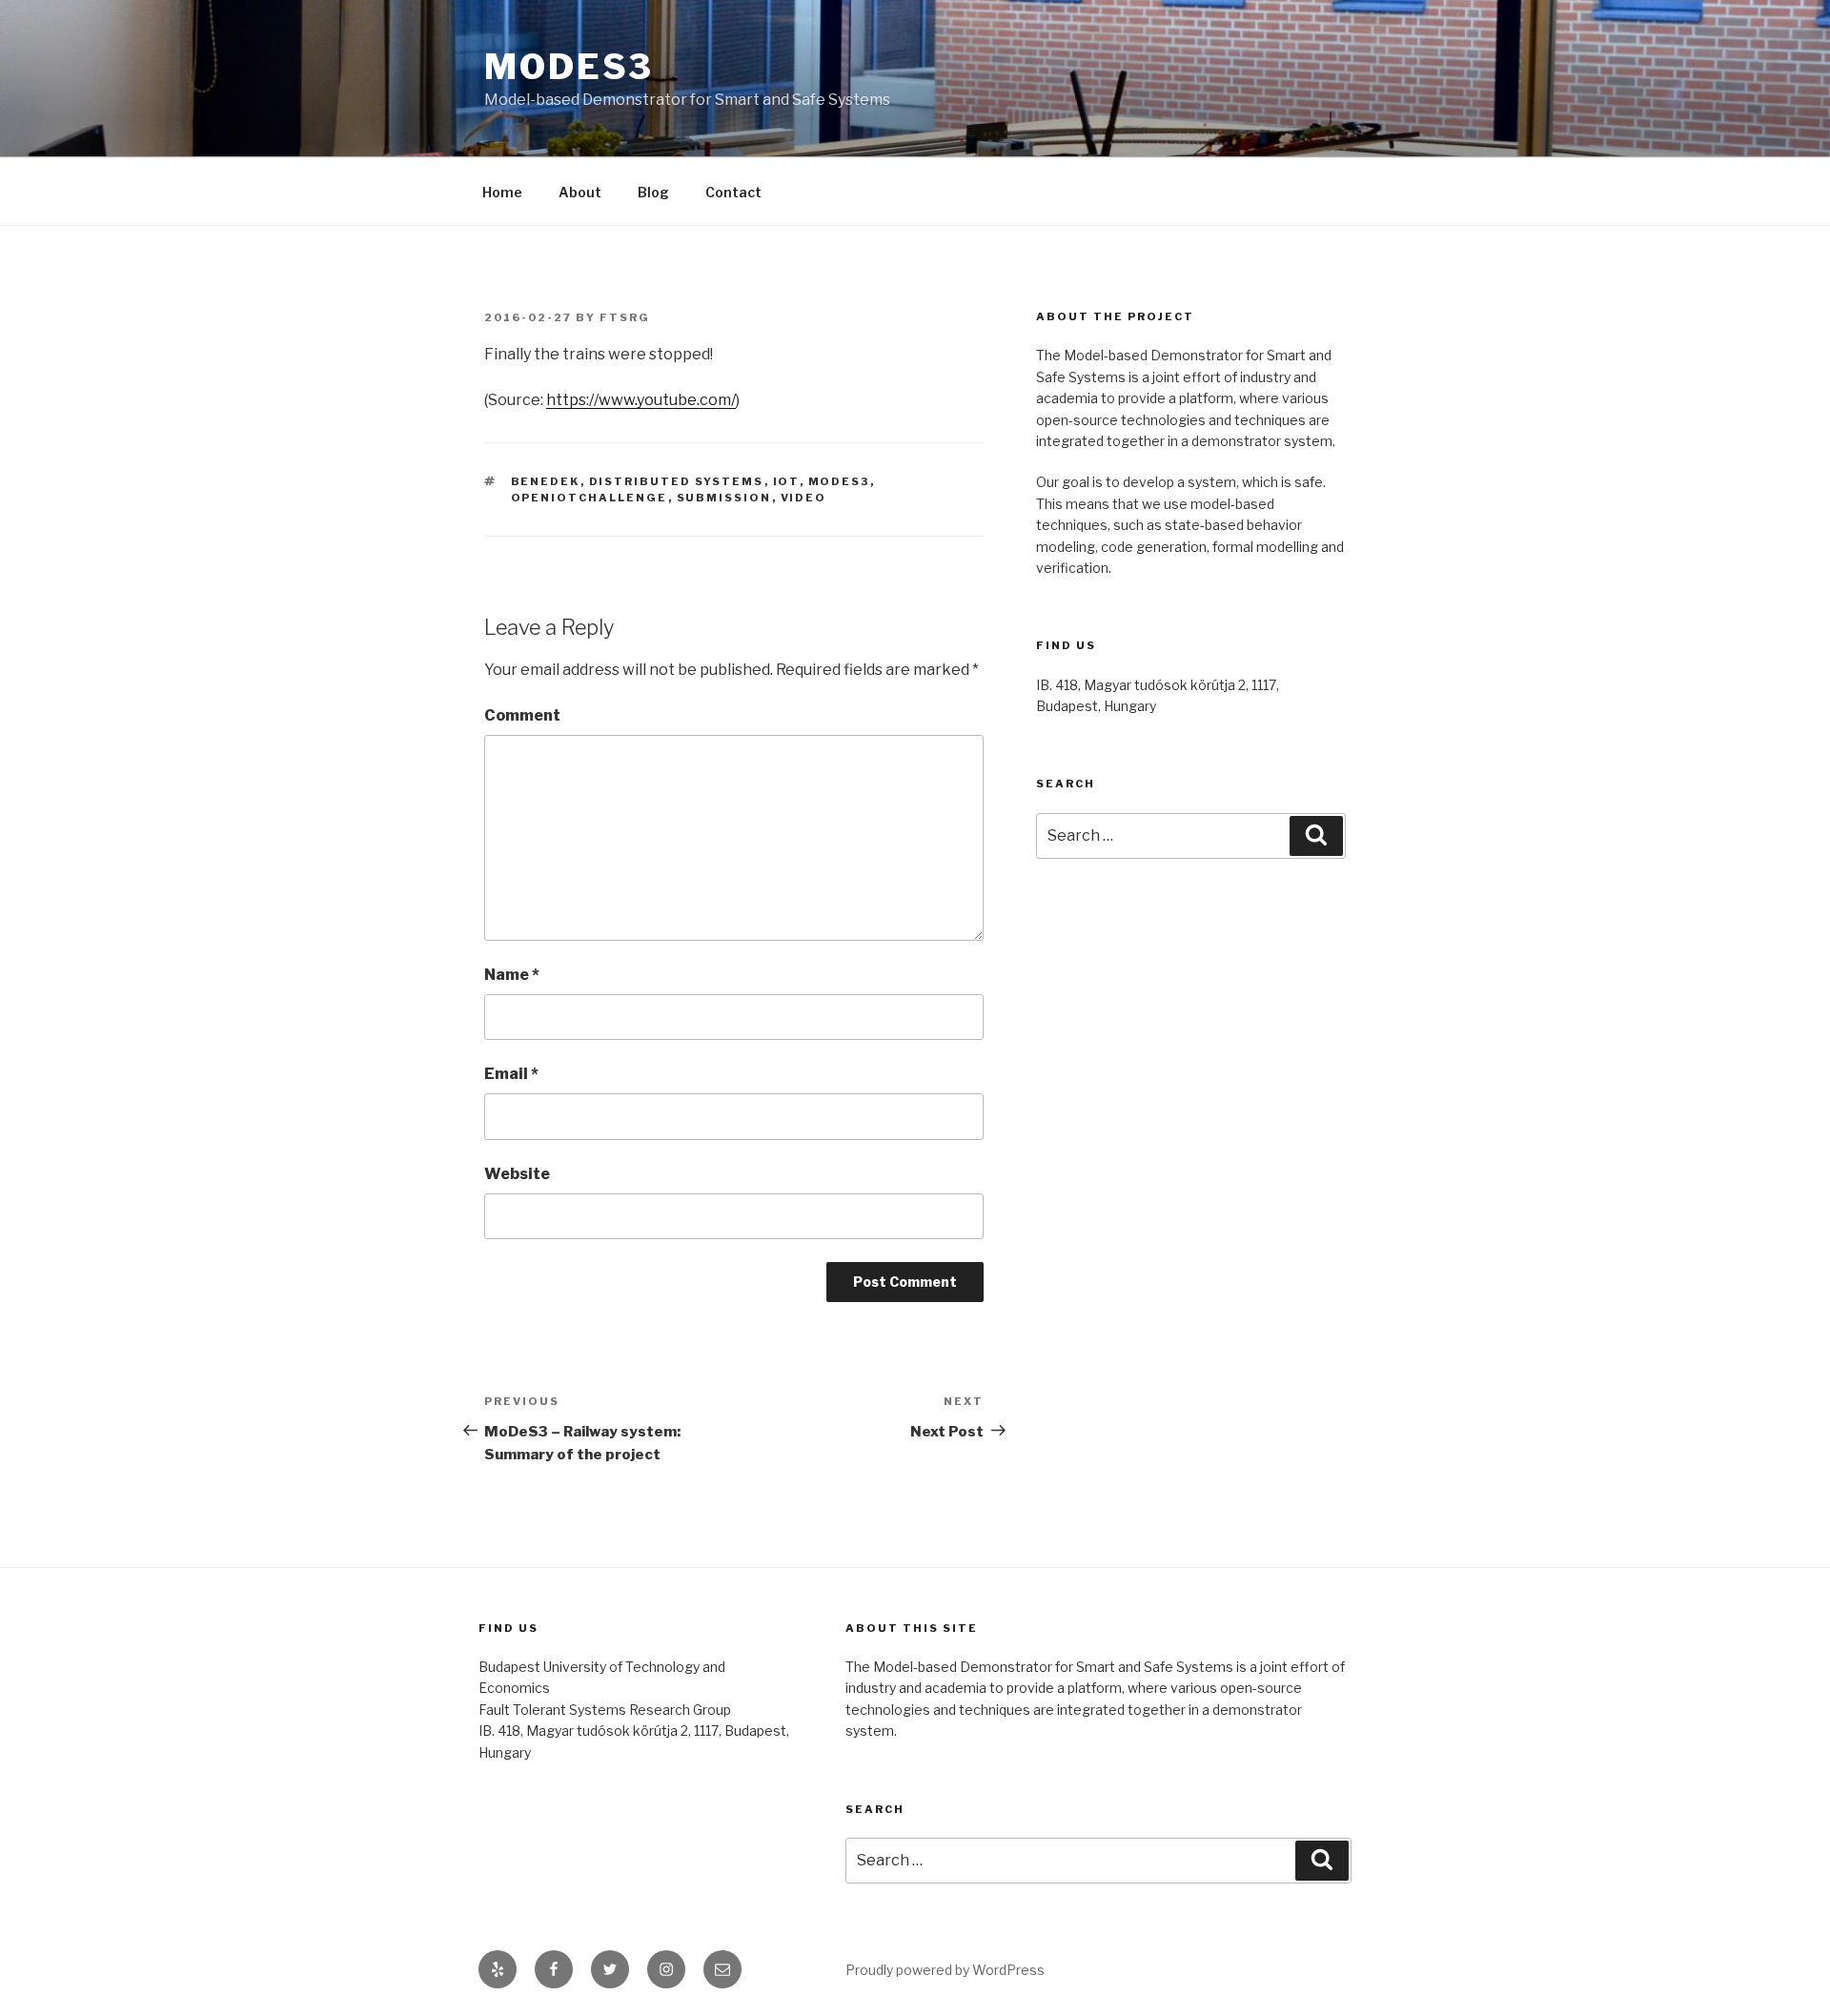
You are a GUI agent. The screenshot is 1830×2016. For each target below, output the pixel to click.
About (580, 192)
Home (502, 192)
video (804, 498)
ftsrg (625, 317)
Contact (733, 192)
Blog (653, 192)
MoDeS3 (569, 67)
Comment (522, 715)
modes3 (839, 481)
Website (517, 1174)
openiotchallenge (590, 498)
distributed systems (677, 481)
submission (724, 498)
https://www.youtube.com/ (641, 400)
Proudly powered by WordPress (945, 1970)
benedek (546, 481)
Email (511, 1074)
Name (512, 975)
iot (786, 481)
